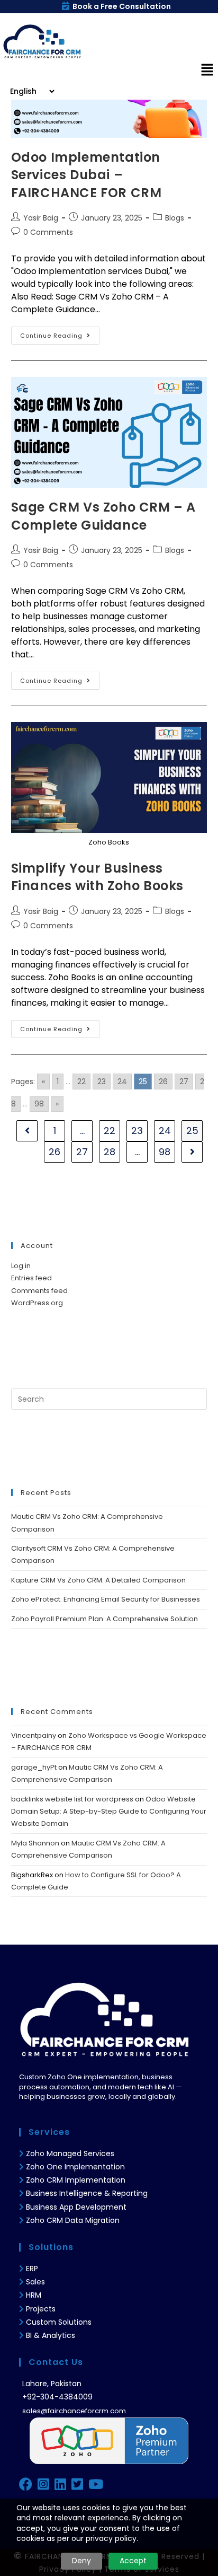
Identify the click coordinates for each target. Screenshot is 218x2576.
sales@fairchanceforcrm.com (74, 2411)
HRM (34, 2295)
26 (163, 1082)
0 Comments (48, 232)
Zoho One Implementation (75, 2167)
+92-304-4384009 (57, 2397)
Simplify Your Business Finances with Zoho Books (97, 877)
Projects (41, 2309)
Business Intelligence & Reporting (87, 2193)
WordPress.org (37, 1303)
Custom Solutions (59, 2322)
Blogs (175, 218)
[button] (207, 71)
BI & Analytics (51, 2335)
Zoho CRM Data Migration (73, 2220)
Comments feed (39, 1291)
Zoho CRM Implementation (76, 2180)
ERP (32, 2269)
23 (102, 1082)
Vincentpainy (34, 1735)
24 (122, 1082)
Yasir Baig (41, 218)
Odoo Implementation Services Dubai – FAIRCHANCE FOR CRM (87, 175)
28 (110, 1152)
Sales (35, 2282)
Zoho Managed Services (71, 2153)
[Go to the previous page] (27, 1131)
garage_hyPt (34, 1767)
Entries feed (31, 1278)
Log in (21, 1266)
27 (184, 1082)
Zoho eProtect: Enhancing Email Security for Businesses (106, 1599)
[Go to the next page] (192, 1152)
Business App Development (76, 2207)
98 (39, 1104)
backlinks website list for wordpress (72, 1799)
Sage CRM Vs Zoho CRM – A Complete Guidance (103, 516)
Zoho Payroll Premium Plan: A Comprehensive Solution (105, 1619)
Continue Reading (60, 333)
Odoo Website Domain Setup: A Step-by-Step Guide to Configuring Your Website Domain (109, 1812)
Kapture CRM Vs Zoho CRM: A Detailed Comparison (98, 1580)
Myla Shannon (35, 1843)
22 (81, 1082)
